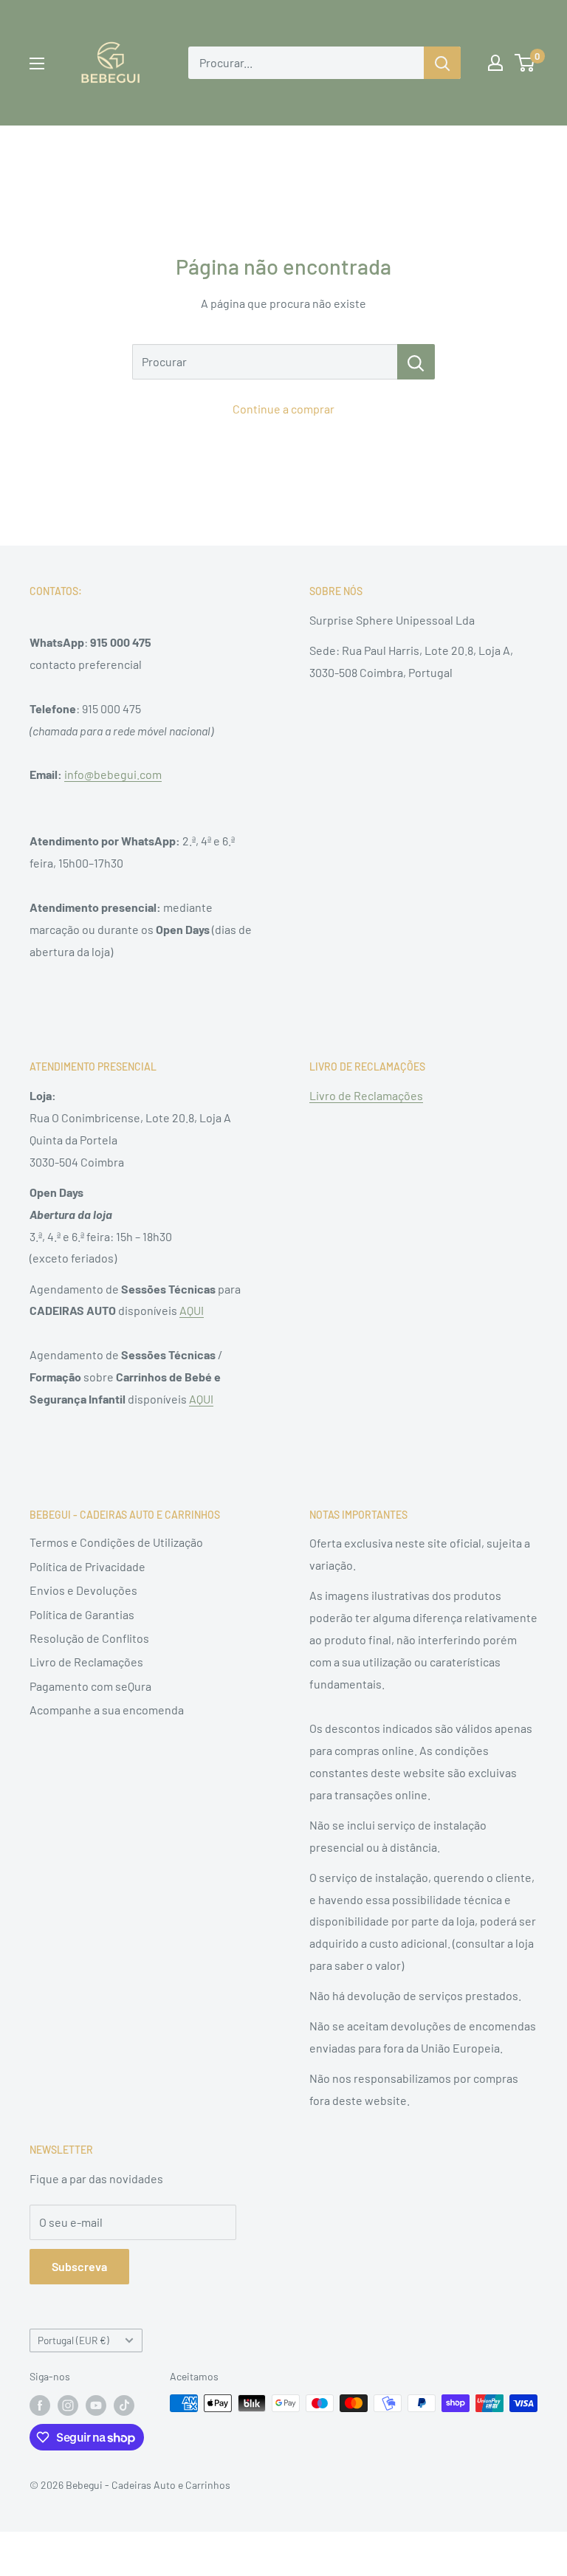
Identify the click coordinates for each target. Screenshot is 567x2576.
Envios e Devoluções (83, 1590)
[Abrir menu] (37, 63)
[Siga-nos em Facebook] (40, 2405)
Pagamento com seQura (90, 1686)
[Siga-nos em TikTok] (124, 2405)
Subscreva (79, 2266)
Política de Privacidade (87, 1566)
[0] (525, 63)
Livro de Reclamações (366, 1095)
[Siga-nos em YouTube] (96, 2405)
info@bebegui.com (113, 774)
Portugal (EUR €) (73, 2340)
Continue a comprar (283, 409)
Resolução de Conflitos (89, 1638)
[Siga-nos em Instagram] (68, 2405)
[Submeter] (442, 63)
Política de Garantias (82, 1614)
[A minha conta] (495, 63)
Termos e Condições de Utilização (116, 1542)
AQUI (192, 1310)
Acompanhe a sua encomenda (107, 1710)
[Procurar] (416, 362)
